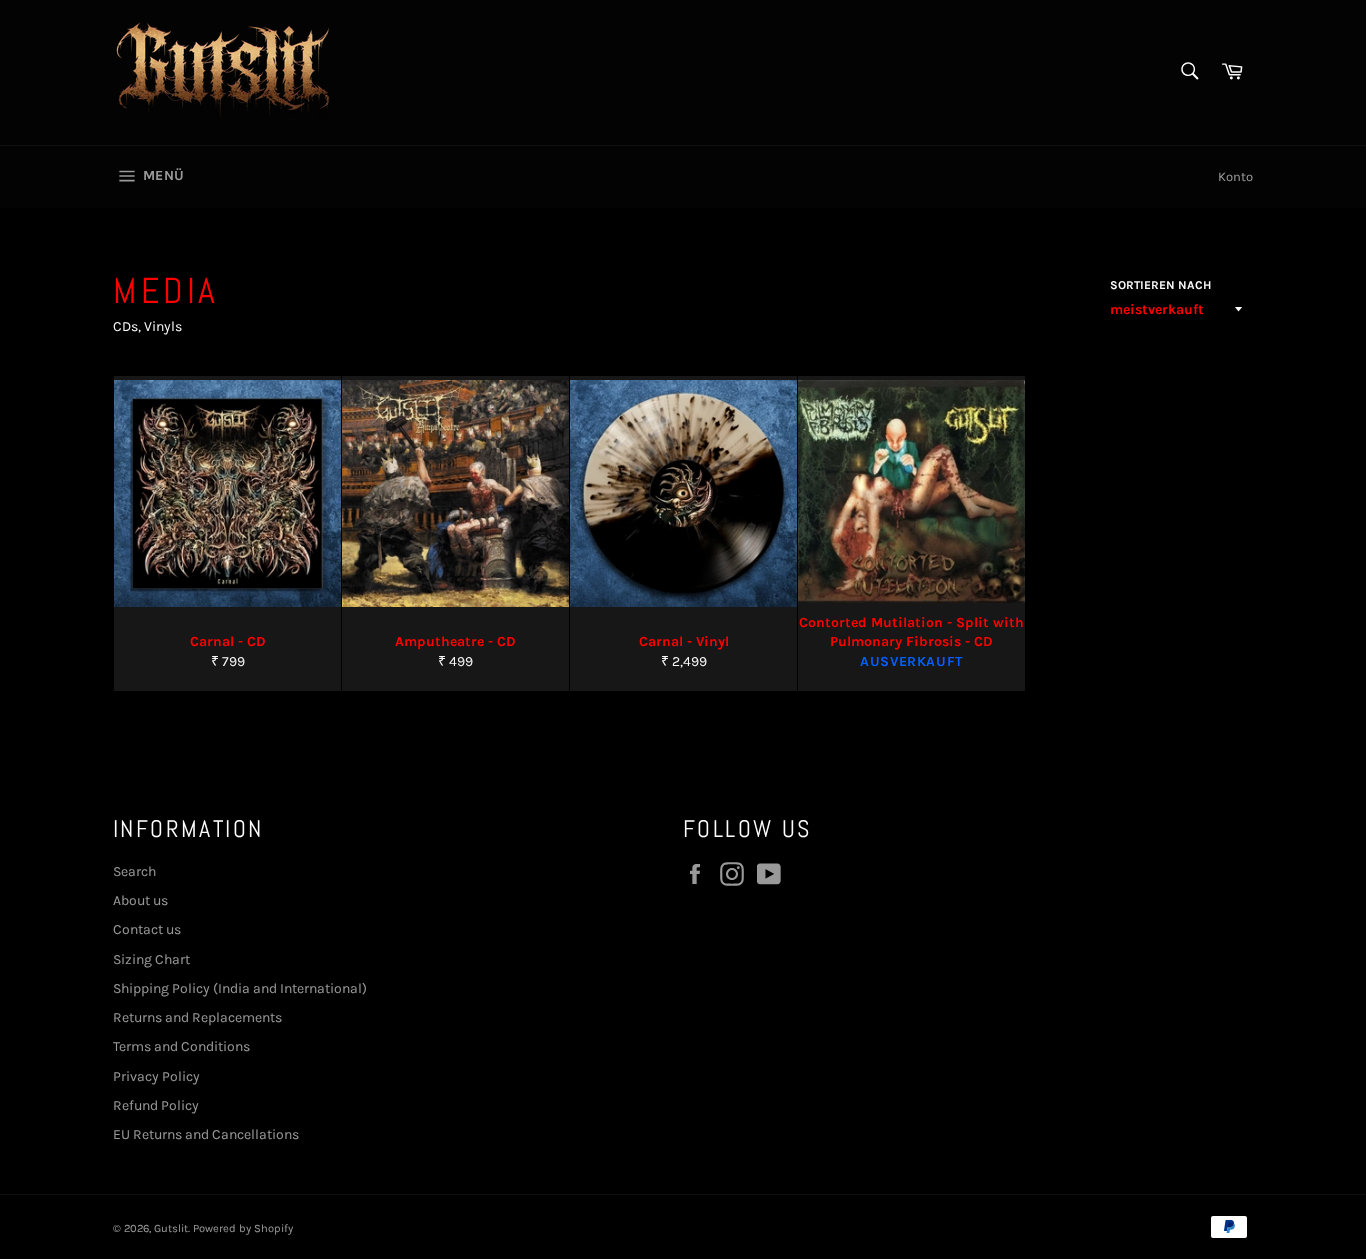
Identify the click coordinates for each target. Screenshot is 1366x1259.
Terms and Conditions (181, 1046)
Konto (1235, 176)
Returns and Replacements (197, 1017)
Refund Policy (156, 1105)
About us (140, 900)
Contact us (147, 929)
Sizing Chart (151, 959)
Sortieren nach (1160, 285)
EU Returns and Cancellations (206, 1134)
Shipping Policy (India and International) (240, 988)
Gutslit (171, 1228)
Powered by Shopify (243, 1228)
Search (134, 871)
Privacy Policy (156, 1076)
